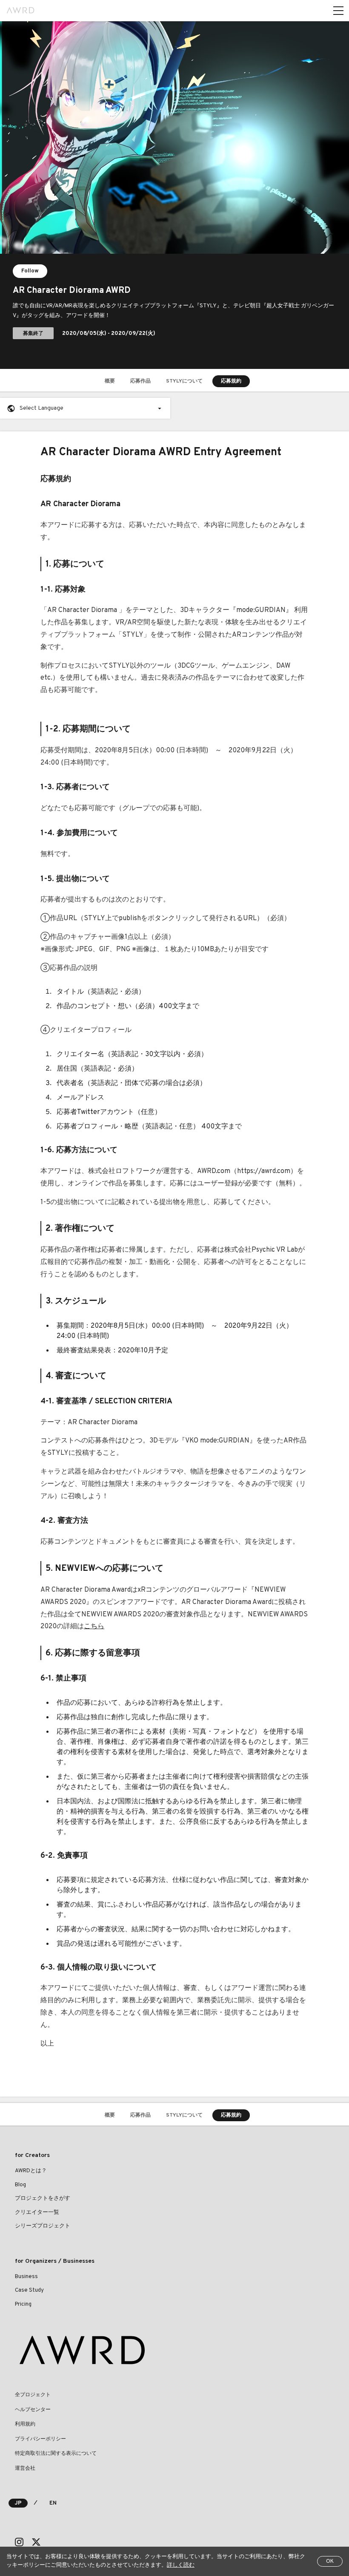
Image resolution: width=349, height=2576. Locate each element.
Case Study (29, 2290)
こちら (94, 1627)
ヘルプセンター (33, 2410)
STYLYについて (184, 381)
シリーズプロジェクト (43, 2226)
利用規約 (25, 2424)
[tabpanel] (174, 195)
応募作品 (140, 381)
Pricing (23, 2304)
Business (26, 2277)
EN (53, 2503)
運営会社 (25, 2468)
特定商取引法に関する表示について (56, 2454)
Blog (20, 2185)
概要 (110, 381)
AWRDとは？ (31, 2171)
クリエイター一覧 (37, 2213)
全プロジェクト (33, 2395)
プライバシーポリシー (40, 2439)
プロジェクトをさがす (43, 2199)
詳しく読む (181, 2565)
